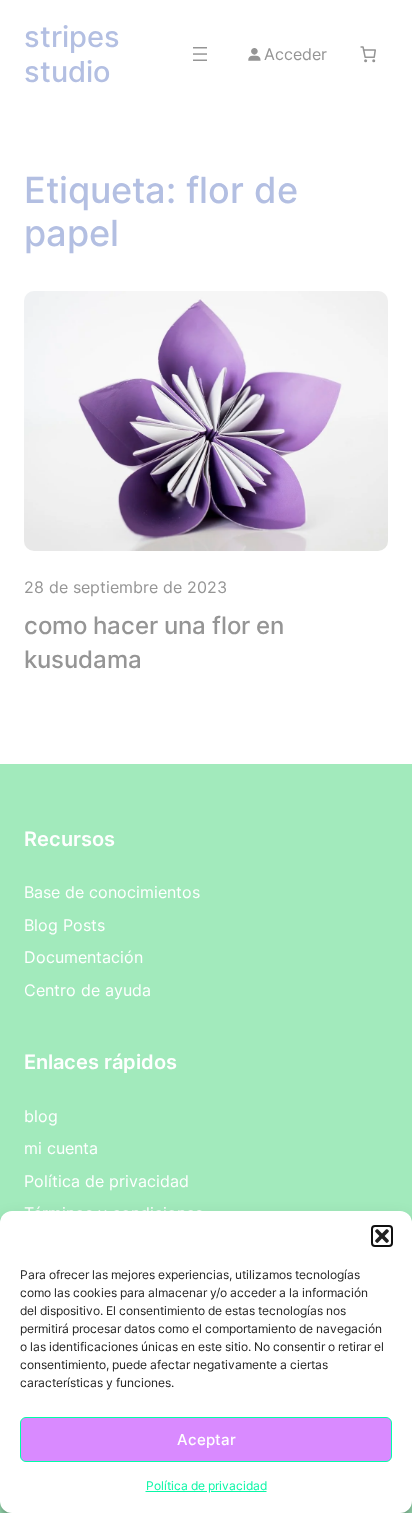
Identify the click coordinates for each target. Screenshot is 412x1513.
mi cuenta (61, 1148)
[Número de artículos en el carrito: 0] (368, 53)
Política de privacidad (206, 1485)
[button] (382, 1236)
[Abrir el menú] (200, 54)
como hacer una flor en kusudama (154, 642)
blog (41, 1116)
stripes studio (72, 54)
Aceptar (206, 1439)
